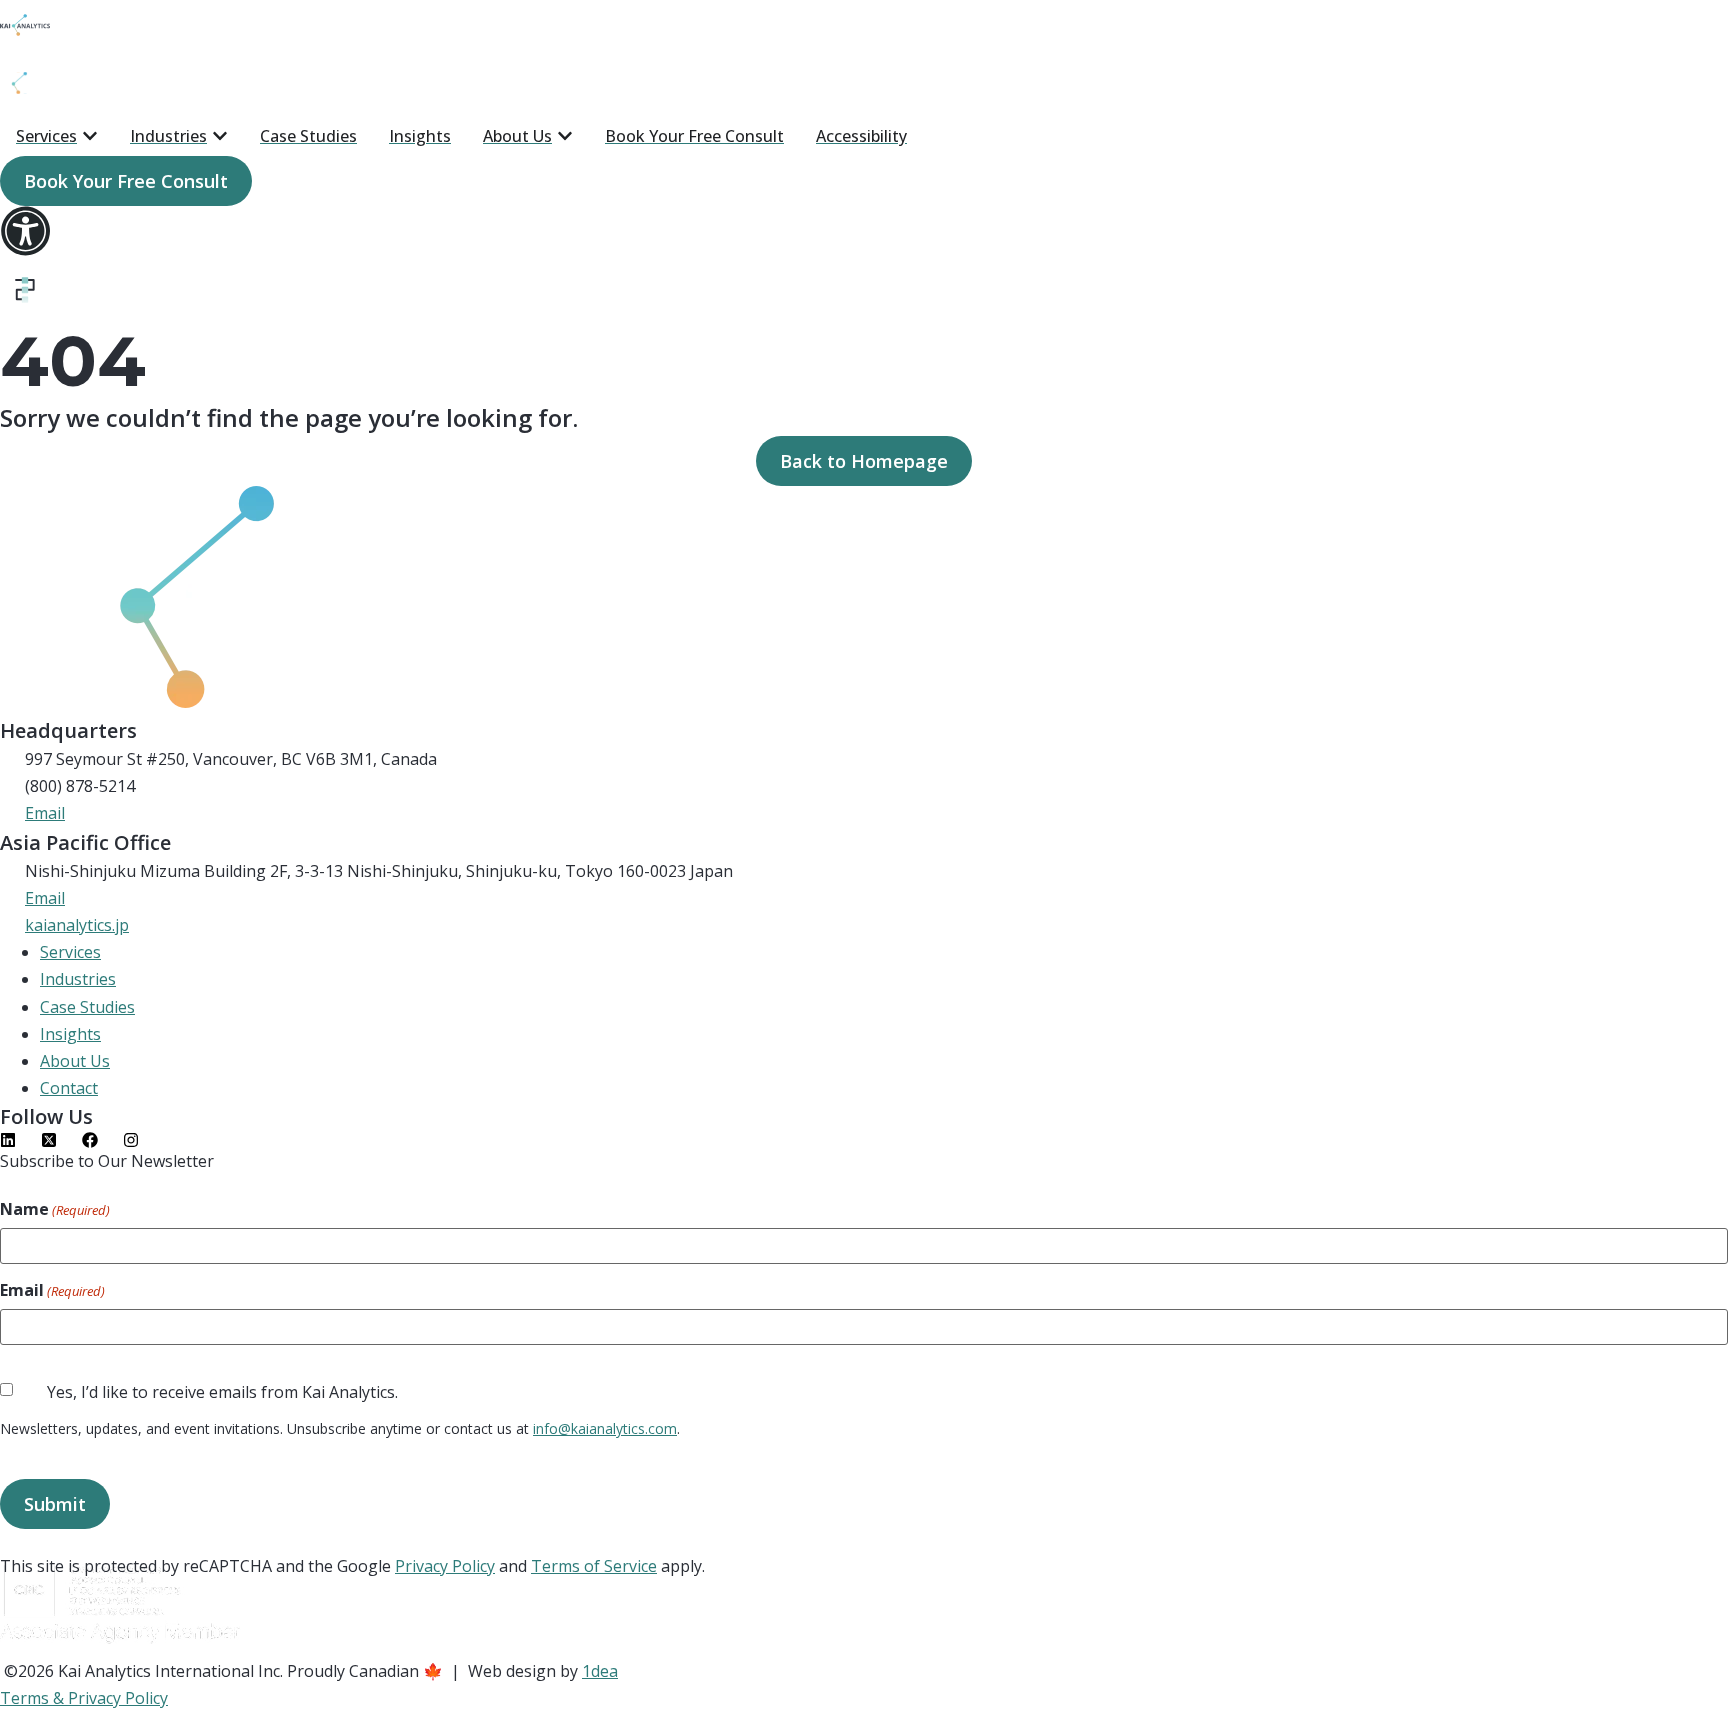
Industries (78, 979)
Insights (70, 1034)
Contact (69, 1088)
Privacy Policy (445, 1566)
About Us (75, 1061)
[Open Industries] (220, 136)
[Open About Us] (565, 136)
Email (52, 1291)
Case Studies (87, 1007)
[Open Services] (90, 136)
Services (70, 952)
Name (55, 1210)
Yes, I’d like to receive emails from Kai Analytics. (222, 1392)
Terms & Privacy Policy (84, 1698)
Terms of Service (594, 1566)
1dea (600, 1671)
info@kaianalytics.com (605, 1428)
